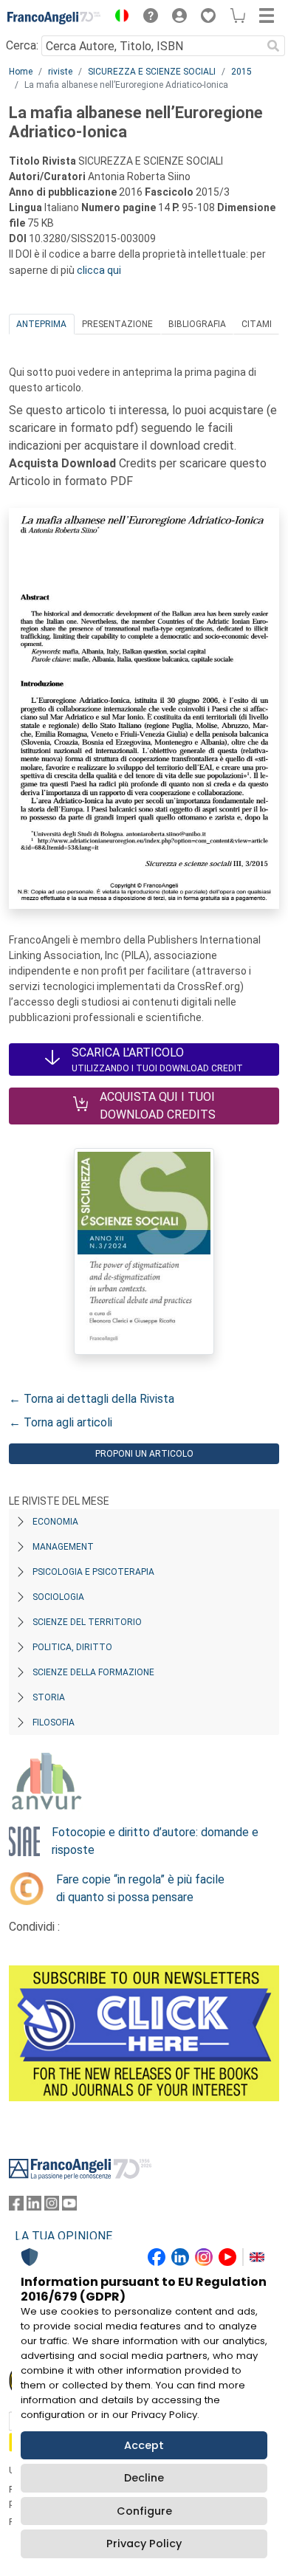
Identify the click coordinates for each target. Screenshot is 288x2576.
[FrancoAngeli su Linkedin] (34, 2206)
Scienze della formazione (93, 1672)
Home (21, 72)
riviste (60, 72)
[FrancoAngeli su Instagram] (52, 2206)
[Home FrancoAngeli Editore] (54, 18)
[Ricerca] (273, 46)
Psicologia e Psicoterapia (93, 1572)
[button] (118, 18)
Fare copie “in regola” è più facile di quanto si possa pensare (140, 1888)
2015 (241, 72)
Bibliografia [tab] (197, 324)
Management (63, 1547)
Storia (49, 1697)
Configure (144, 2511)
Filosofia (54, 1723)
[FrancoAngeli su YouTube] (69, 2206)
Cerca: (22, 45)
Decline (144, 2478)
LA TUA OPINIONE (64, 2236)
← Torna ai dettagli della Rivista (92, 1399)
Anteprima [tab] (41, 324)
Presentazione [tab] (117, 324)
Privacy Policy (144, 2544)
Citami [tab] (257, 324)
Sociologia (58, 1597)
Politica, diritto (72, 1647)
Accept (144, 2445)
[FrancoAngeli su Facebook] (16, 2206)
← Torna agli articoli (61, 1422)
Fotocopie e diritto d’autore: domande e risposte (155, 1841)
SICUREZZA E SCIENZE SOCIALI (152, 72)
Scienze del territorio (87, 1622)
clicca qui (99, 270)
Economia (55, 1522)
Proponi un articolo (144, 1454)
